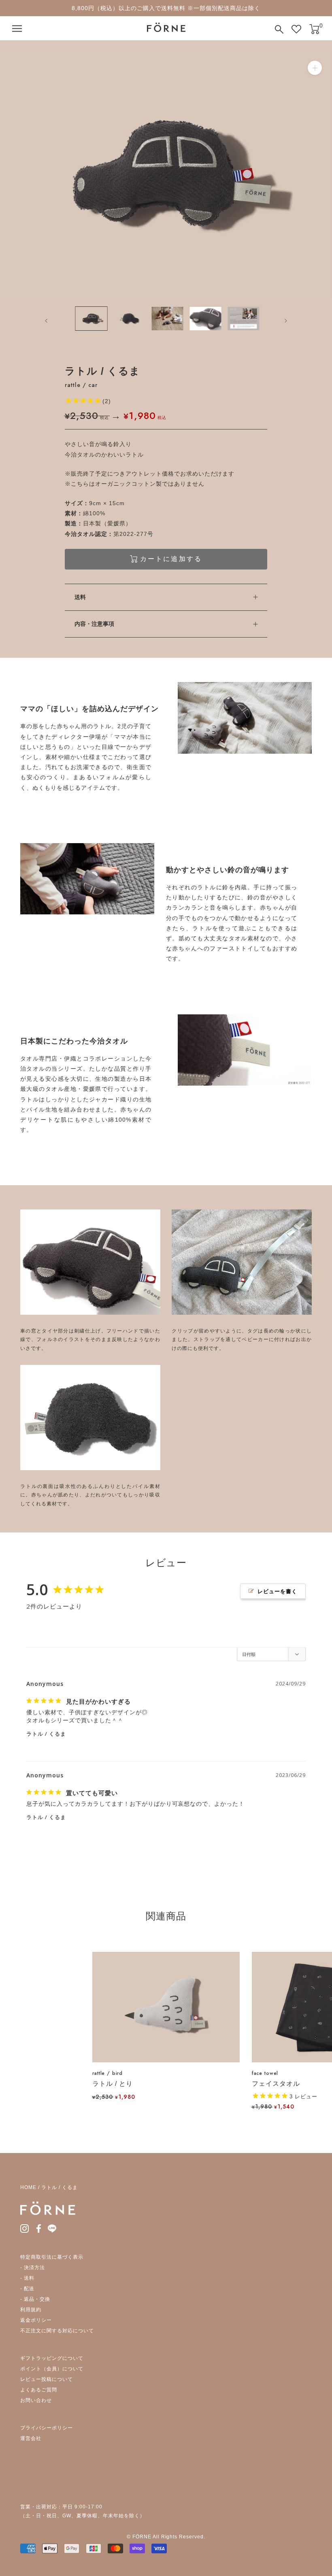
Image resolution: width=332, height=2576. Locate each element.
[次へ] (291, 321)
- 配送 (27, 2289)
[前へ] (41, 321)
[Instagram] (24, 2228)
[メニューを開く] (17, 29)
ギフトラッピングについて (52, 2358)
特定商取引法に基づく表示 (52, 2257)
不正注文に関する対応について (57, 2331)
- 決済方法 (33, 2268)
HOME (28, 2187)
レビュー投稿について (47, 2379)
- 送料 (27, 2278)
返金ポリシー (36, 2320)
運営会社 (31, 2438)
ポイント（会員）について (52, 2369)
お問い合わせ (36, 2400)
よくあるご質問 (39, 2390)
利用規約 (31, 2310)
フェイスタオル (276, 2084)
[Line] (52, 2228)
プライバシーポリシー (47, 2428)
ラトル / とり (113, 2084)
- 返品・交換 (35, 2299)
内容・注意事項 (94, 624)
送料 (80, 597)
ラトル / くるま (46, 1734)
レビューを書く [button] (277, 1591)
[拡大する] (315, 68)
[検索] (279, 29)
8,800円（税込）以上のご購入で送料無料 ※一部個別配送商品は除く (166, 8)
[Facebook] (39, 2228)
